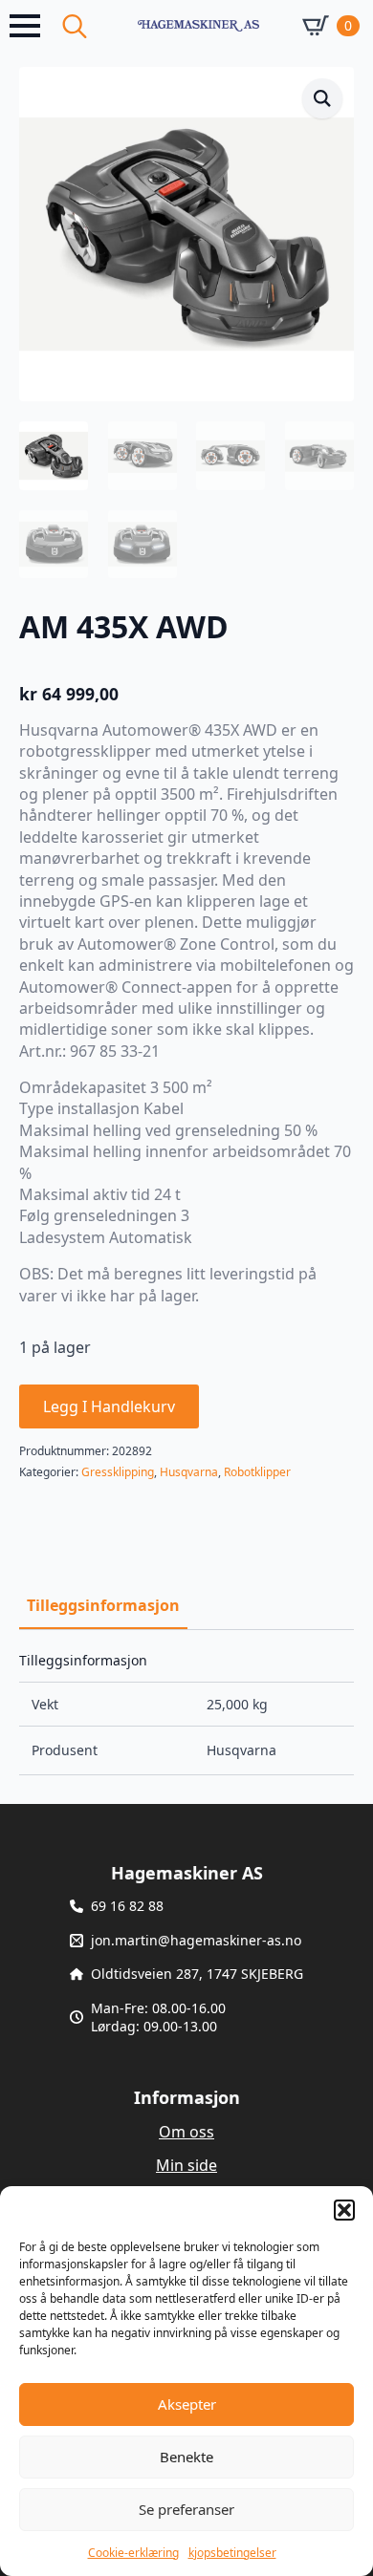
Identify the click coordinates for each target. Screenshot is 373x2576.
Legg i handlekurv (109, 1406)
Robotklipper (257, 1472)
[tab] (103, 1605)
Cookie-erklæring (133, 2553)
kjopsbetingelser (232, 2553)
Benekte (186, 2457)
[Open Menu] (25, 26)
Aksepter (187, 2404)
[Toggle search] (75, 26)
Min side (186, 2165)
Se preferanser (186, 2509)
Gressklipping (118, 1472)
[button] (344, 2210)
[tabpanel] (186, 1714)
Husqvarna (189, 1472)
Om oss (186, 2132)
